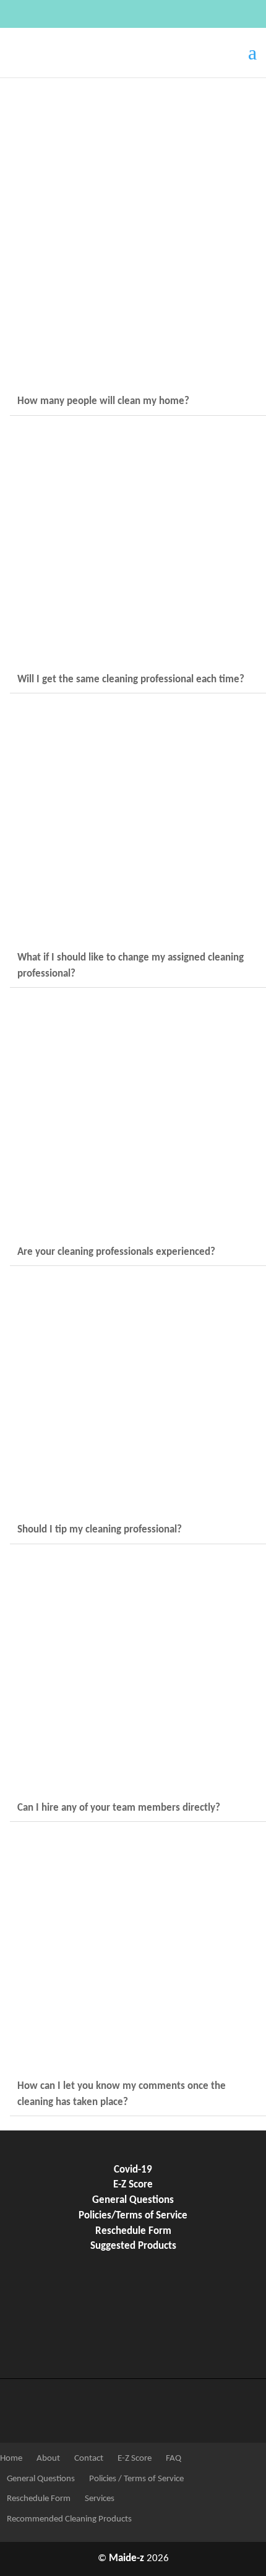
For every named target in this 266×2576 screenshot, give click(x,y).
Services (99, 2499)
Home (11, 2459)
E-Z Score (133, 2185)
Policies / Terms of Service (135, 2479)
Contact (88, 2459)
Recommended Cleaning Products (68, 2519)
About (47, 2459)
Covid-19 (133, 2170)
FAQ (173, 2459)
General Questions (133, 2200)
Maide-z (127, 2559)
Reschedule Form (133, 2231)
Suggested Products (133, 2246)
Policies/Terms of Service (133, 2216)
